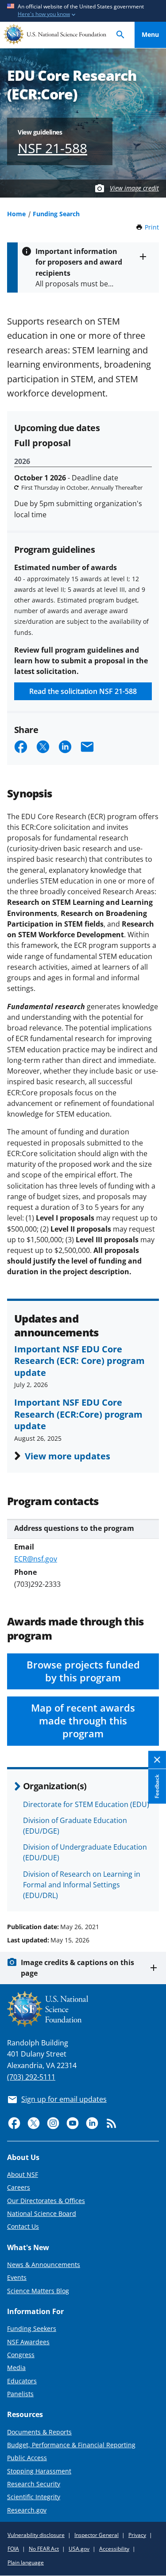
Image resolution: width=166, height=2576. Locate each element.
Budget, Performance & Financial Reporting (71, 2445)
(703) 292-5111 (31, 2077)
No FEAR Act (44, 2549)
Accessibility (114, 2549)
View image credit (134, 188)
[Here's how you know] (83, 11)
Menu (150, 34)
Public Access (27, 2458)
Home (16, 214)
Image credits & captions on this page (77, 1968)
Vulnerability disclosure (36, 2535)
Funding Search (56, 214)
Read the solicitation (83, 691)
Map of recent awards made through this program (83, 1721)
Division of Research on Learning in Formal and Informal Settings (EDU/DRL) (82, 1885)
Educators (22, 2381)
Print (152, 227)
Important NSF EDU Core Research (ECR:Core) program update (78, 1414)
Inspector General (97, 2535)
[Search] (120, 35)
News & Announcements (44, 2265)
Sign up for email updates (64, 2099)
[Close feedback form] (157, 1760)
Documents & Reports (39, 2432)
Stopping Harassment (39, 2471)
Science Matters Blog (38, 2291)
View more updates (68, 1456)
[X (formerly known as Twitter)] (34, 2123)
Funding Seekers (32, 2328)
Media (16, 2368)
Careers (19, 2187)
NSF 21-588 (52, 148)
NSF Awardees (28, 2342)
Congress (21, 2355)
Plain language (26, 2562)
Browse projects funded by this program (83, 1671)
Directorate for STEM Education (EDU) (86, 1804)
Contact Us (23, 2226)
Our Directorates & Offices (46, 2201)
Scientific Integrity (34, 2497)
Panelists (20, 2394)
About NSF (23, 2174)
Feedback (157, 1787)
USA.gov (79, 2549)
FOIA (13, 2549)
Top (150, 1893)
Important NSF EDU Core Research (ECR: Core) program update (79, 1361)
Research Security (34, 2484)
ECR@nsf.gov (36, 1559)
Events (17, 2277)
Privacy (137, 2535)
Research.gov (27, 2510)
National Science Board (42, 2213)
